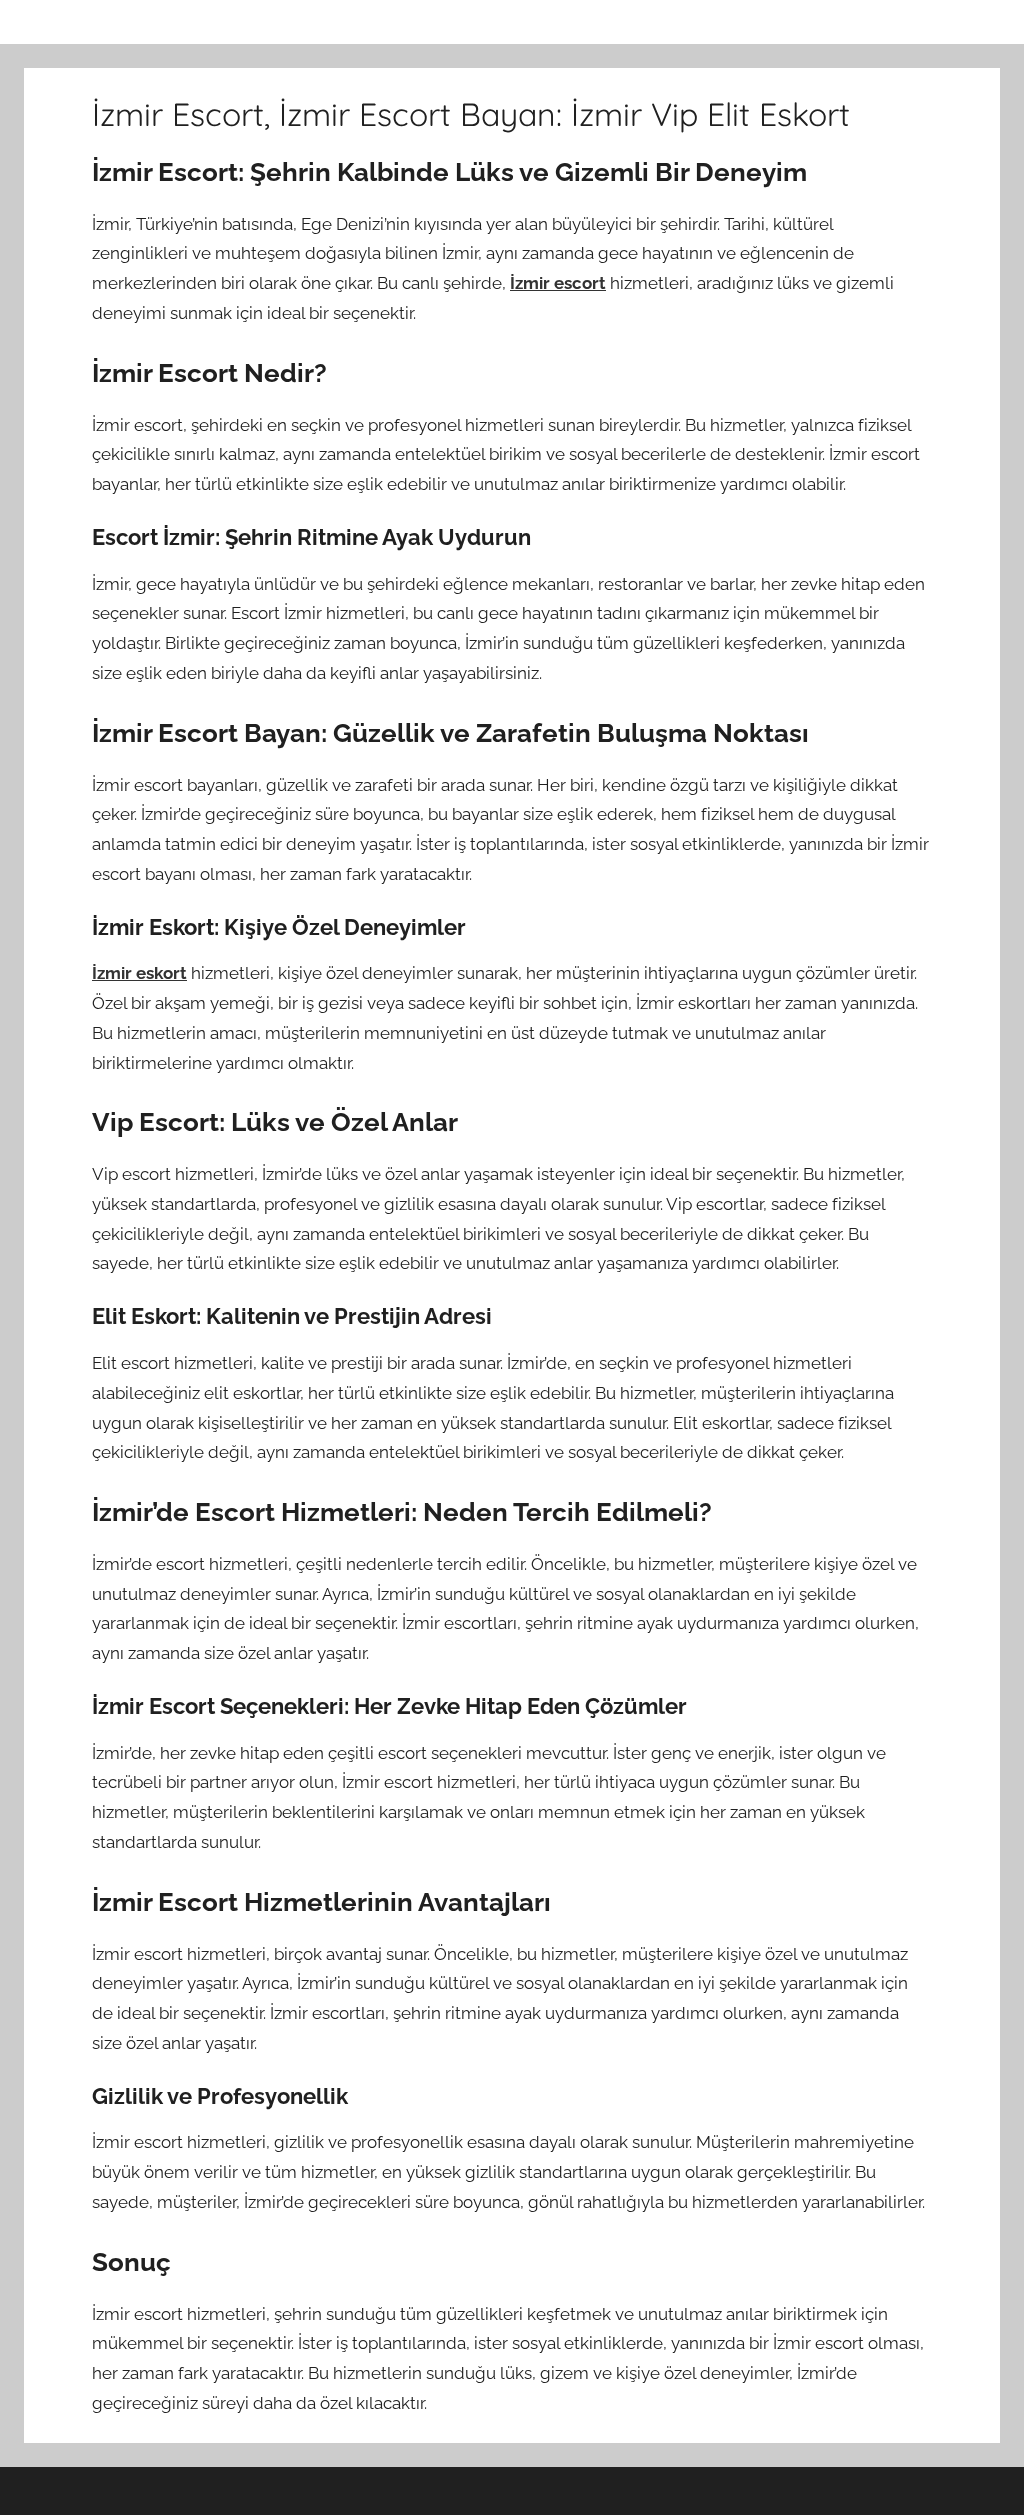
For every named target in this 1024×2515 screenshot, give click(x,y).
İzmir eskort (139, 973)
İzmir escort (558, 283)
